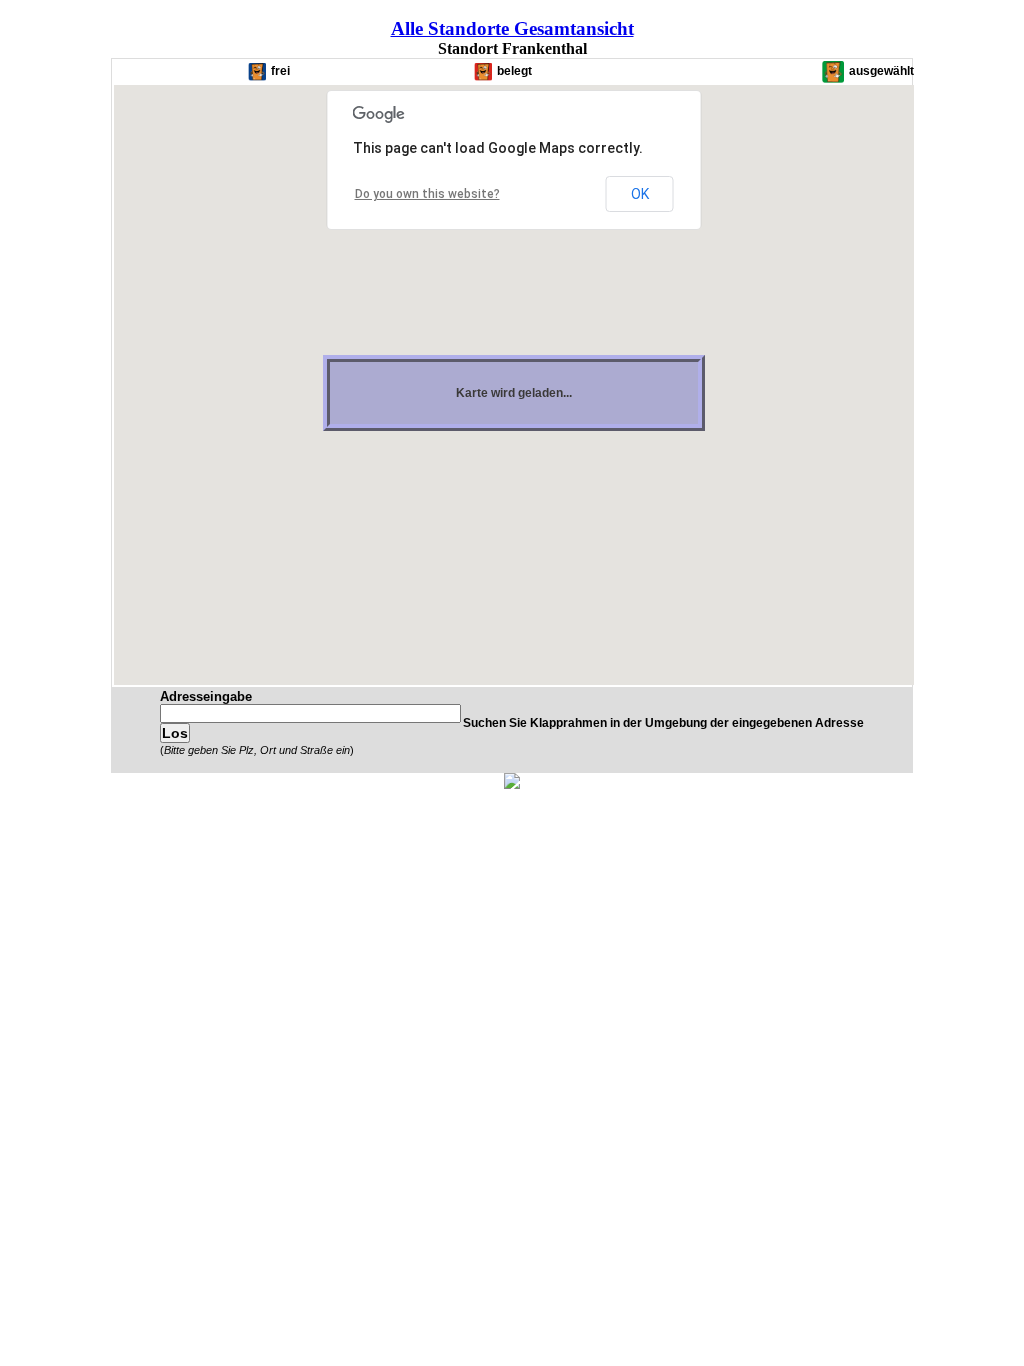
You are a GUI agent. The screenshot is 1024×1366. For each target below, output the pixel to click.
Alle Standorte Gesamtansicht (512, 28)
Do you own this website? (427, 194)
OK (640, 194)
